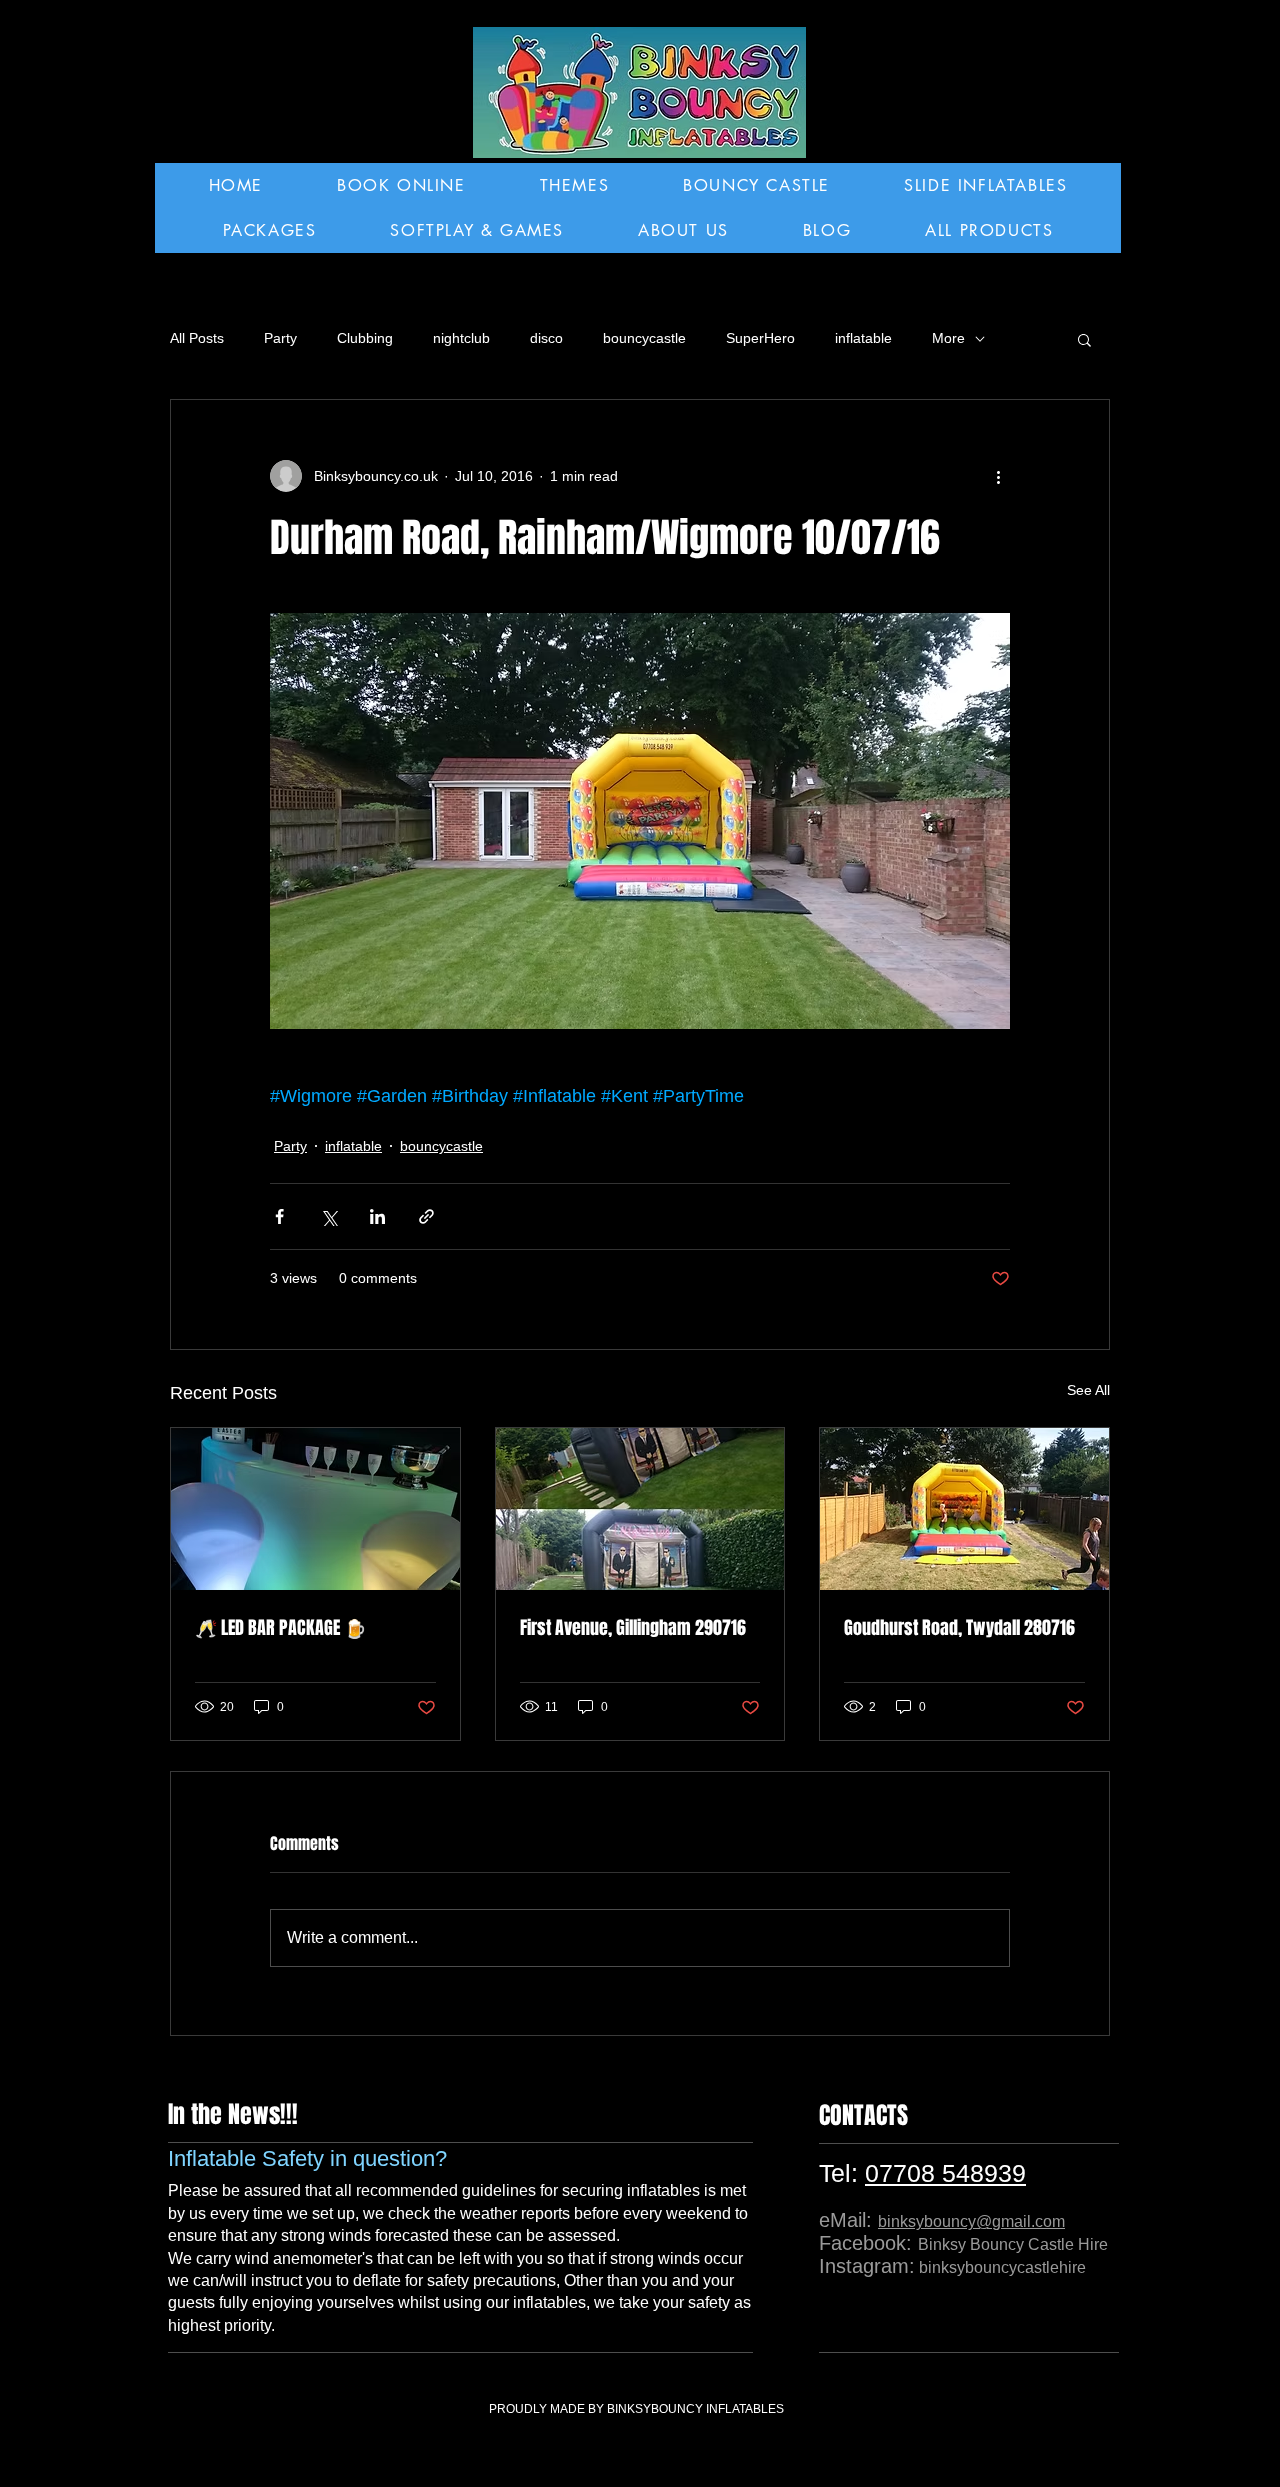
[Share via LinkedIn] (377, 1216)
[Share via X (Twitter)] (328, 1216)
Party (280, 338)
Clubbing (365, 338)
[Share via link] (426, 1216)
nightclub (461, 338)
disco (546, 338)
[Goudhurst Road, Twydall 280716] (964, 1509)
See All (1088, 1390)
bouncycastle (644, 338)
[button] (1084, 339)
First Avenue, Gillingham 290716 (633, 1628)
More (948, 338)
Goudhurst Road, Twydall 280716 (959, 1628)
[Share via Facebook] (279, 1216)
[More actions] (998, 476)
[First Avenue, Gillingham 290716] (640, 1509)
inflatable (863, 338)
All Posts (197, 338)
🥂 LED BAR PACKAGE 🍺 (280, 1628)
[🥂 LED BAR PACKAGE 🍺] (315, 1509)
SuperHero (760, 338)
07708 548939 (945, 2173)
